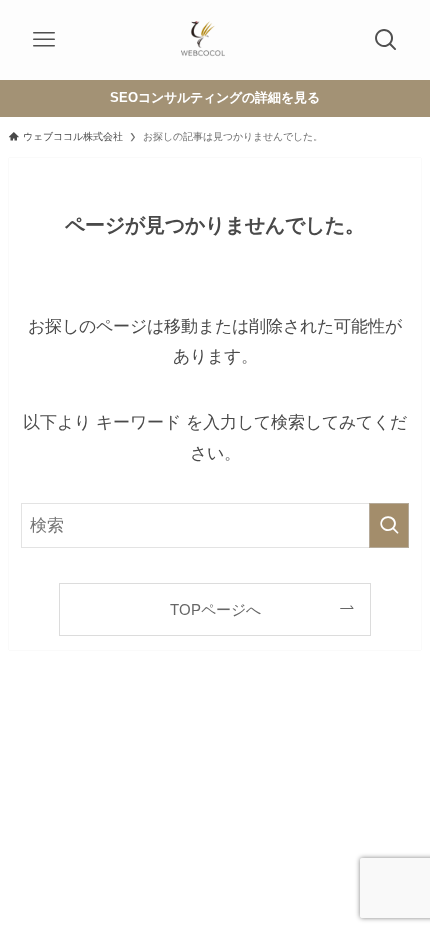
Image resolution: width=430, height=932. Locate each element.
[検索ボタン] (386, 40)
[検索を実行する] (389, 525)
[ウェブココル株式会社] (203, 40)
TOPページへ (215, 609)
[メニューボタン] (44, 40)
